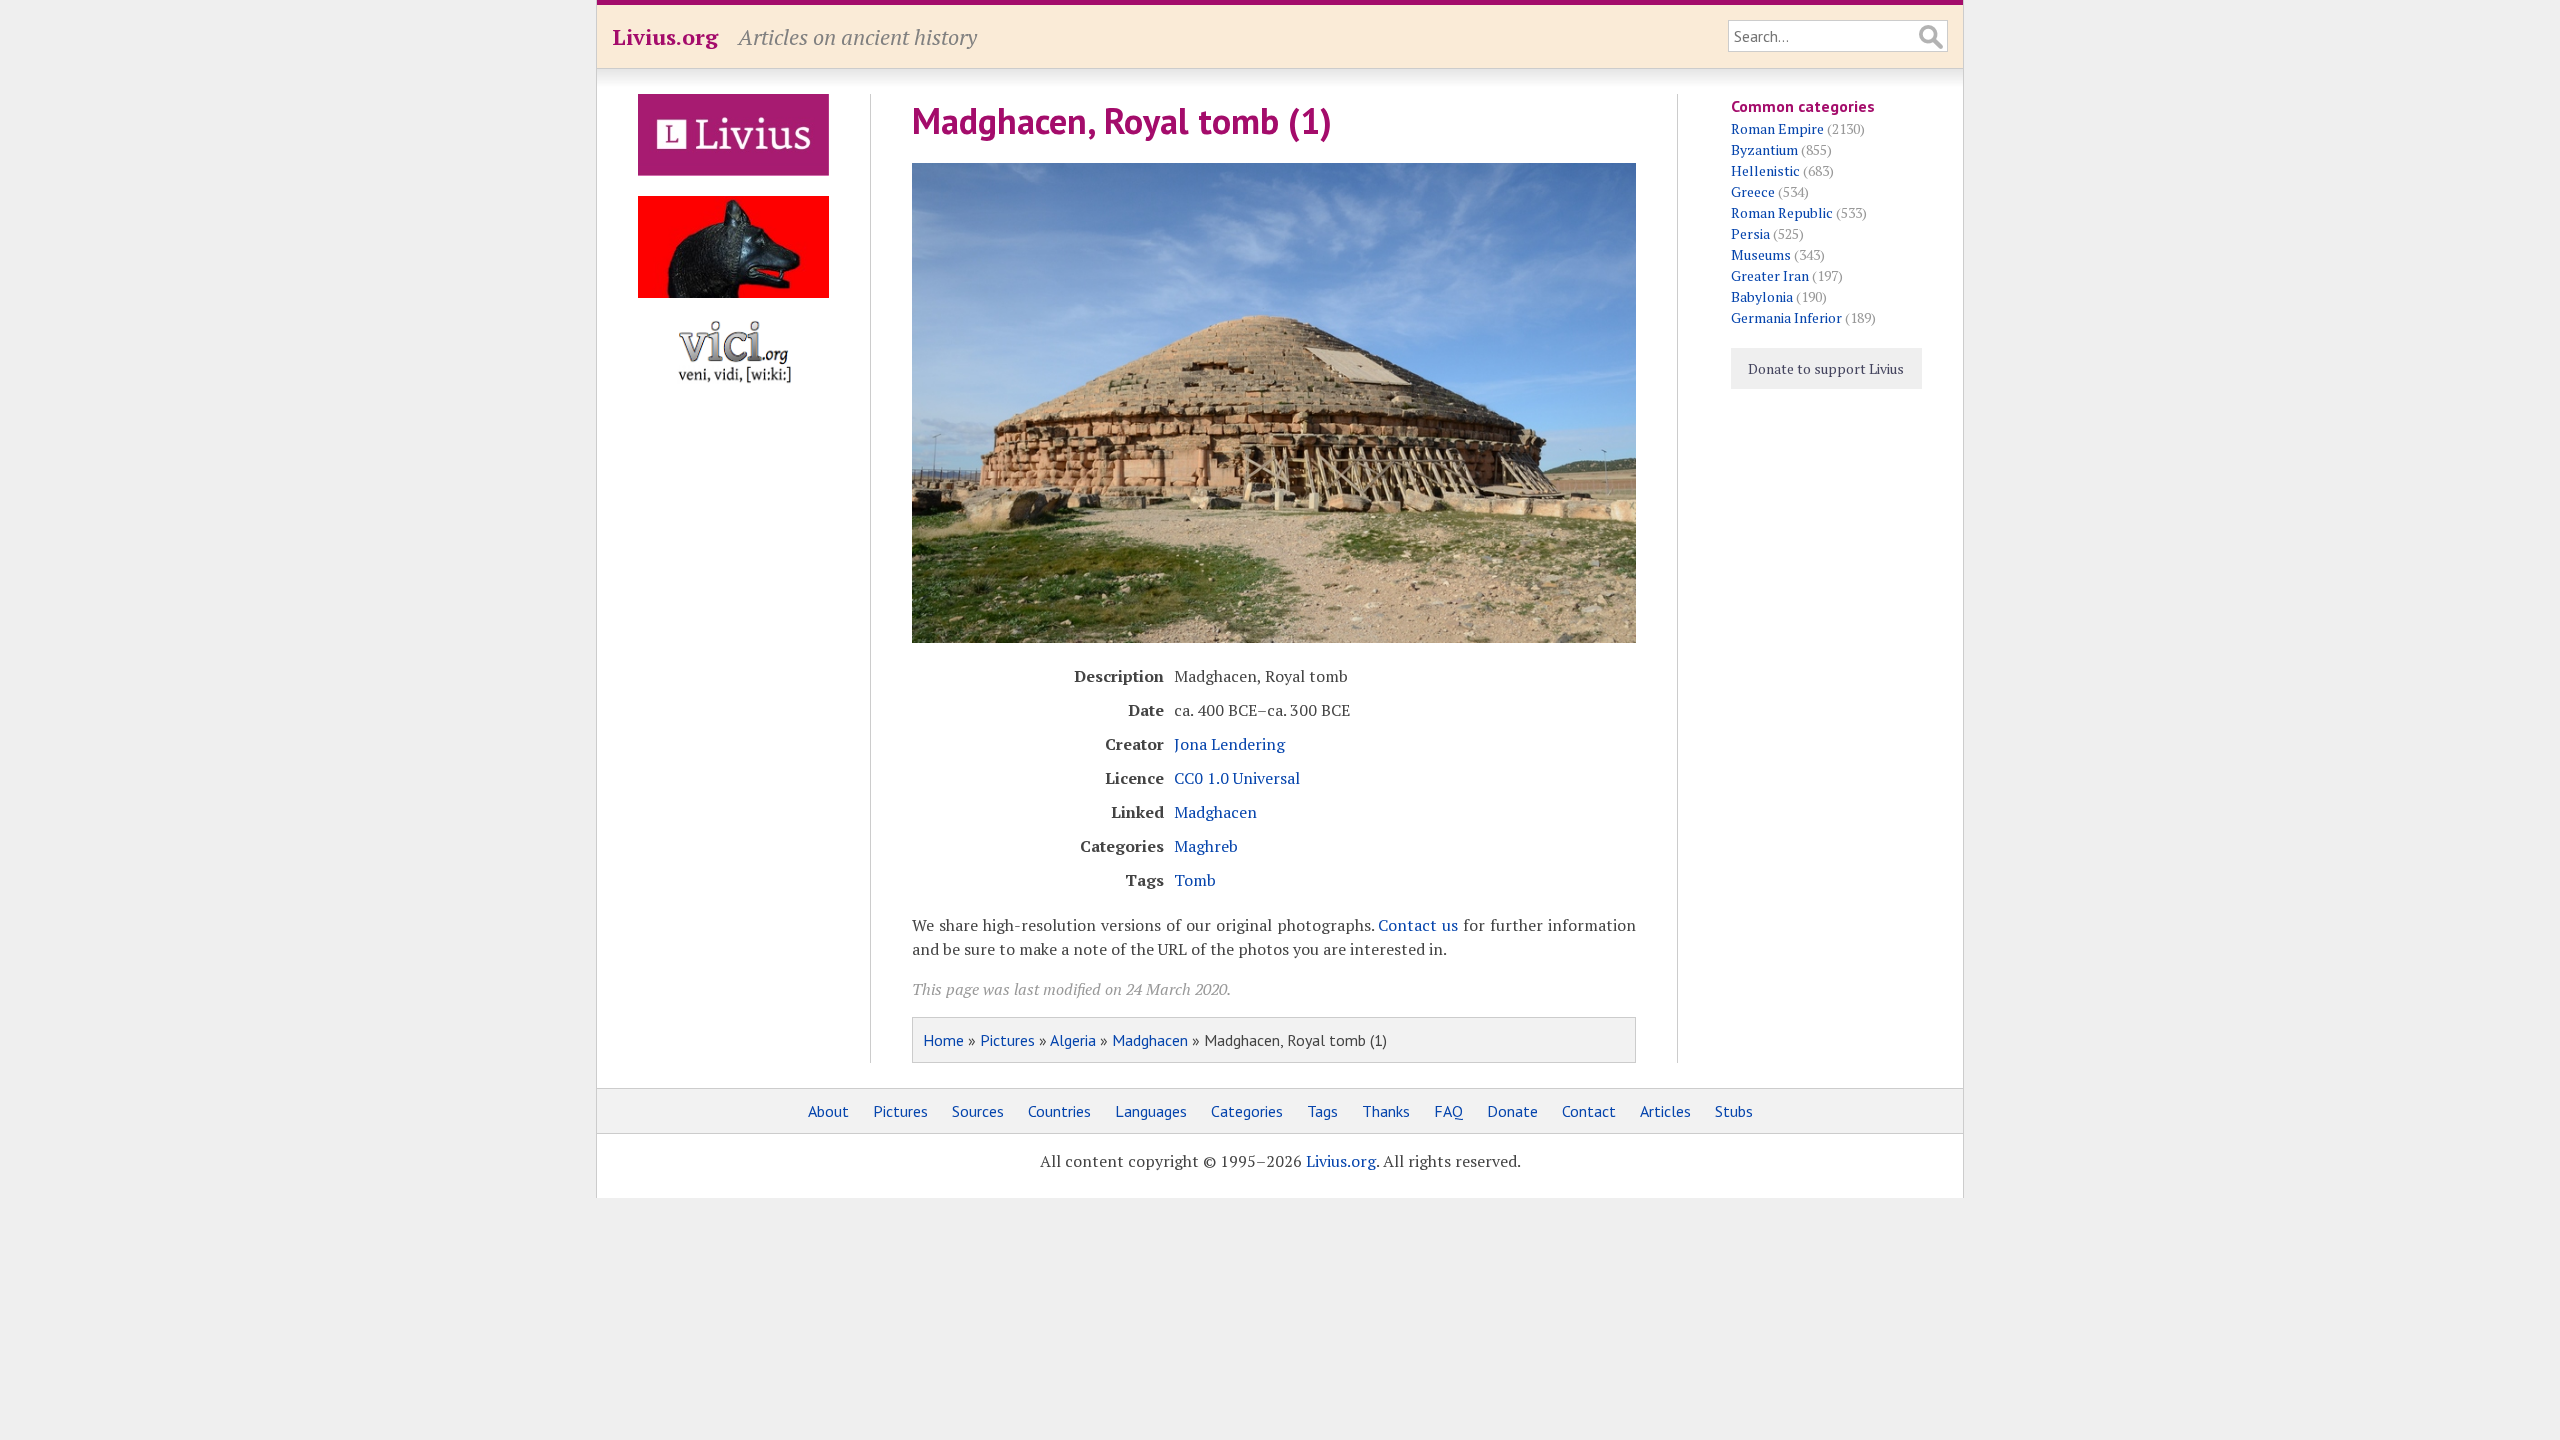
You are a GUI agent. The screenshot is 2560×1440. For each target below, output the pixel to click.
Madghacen (1215, 812)
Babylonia (1762, 296)
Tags (1322, 1111)
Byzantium (1764, 149)
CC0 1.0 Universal (1237, 778)
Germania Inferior (1786, 317)
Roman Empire (1777, 128)
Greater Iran (1770, 275)
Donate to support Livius (1826, 368)
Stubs (1734, 1111)
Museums (1761, 254)
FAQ (1448, 1111)
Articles (1665, 1111)
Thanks (1386, 1111)
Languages (1151, 1111)
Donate (1512, 1111)
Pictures (1007, 1040)
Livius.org (665, 36)
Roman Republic (1782, 212)
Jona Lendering (1229, 744)
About (828, 1111)
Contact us (1418, 925)
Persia (1750, 233)
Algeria (1073, 1040)
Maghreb (1206, 846)
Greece (1753, 191)
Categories (1247, 1111)
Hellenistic (1765, 170)
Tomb (1195, 880)
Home (943, 1040)
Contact (1589, 1111)
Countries (1059, 1111)
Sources (978, 1111)
